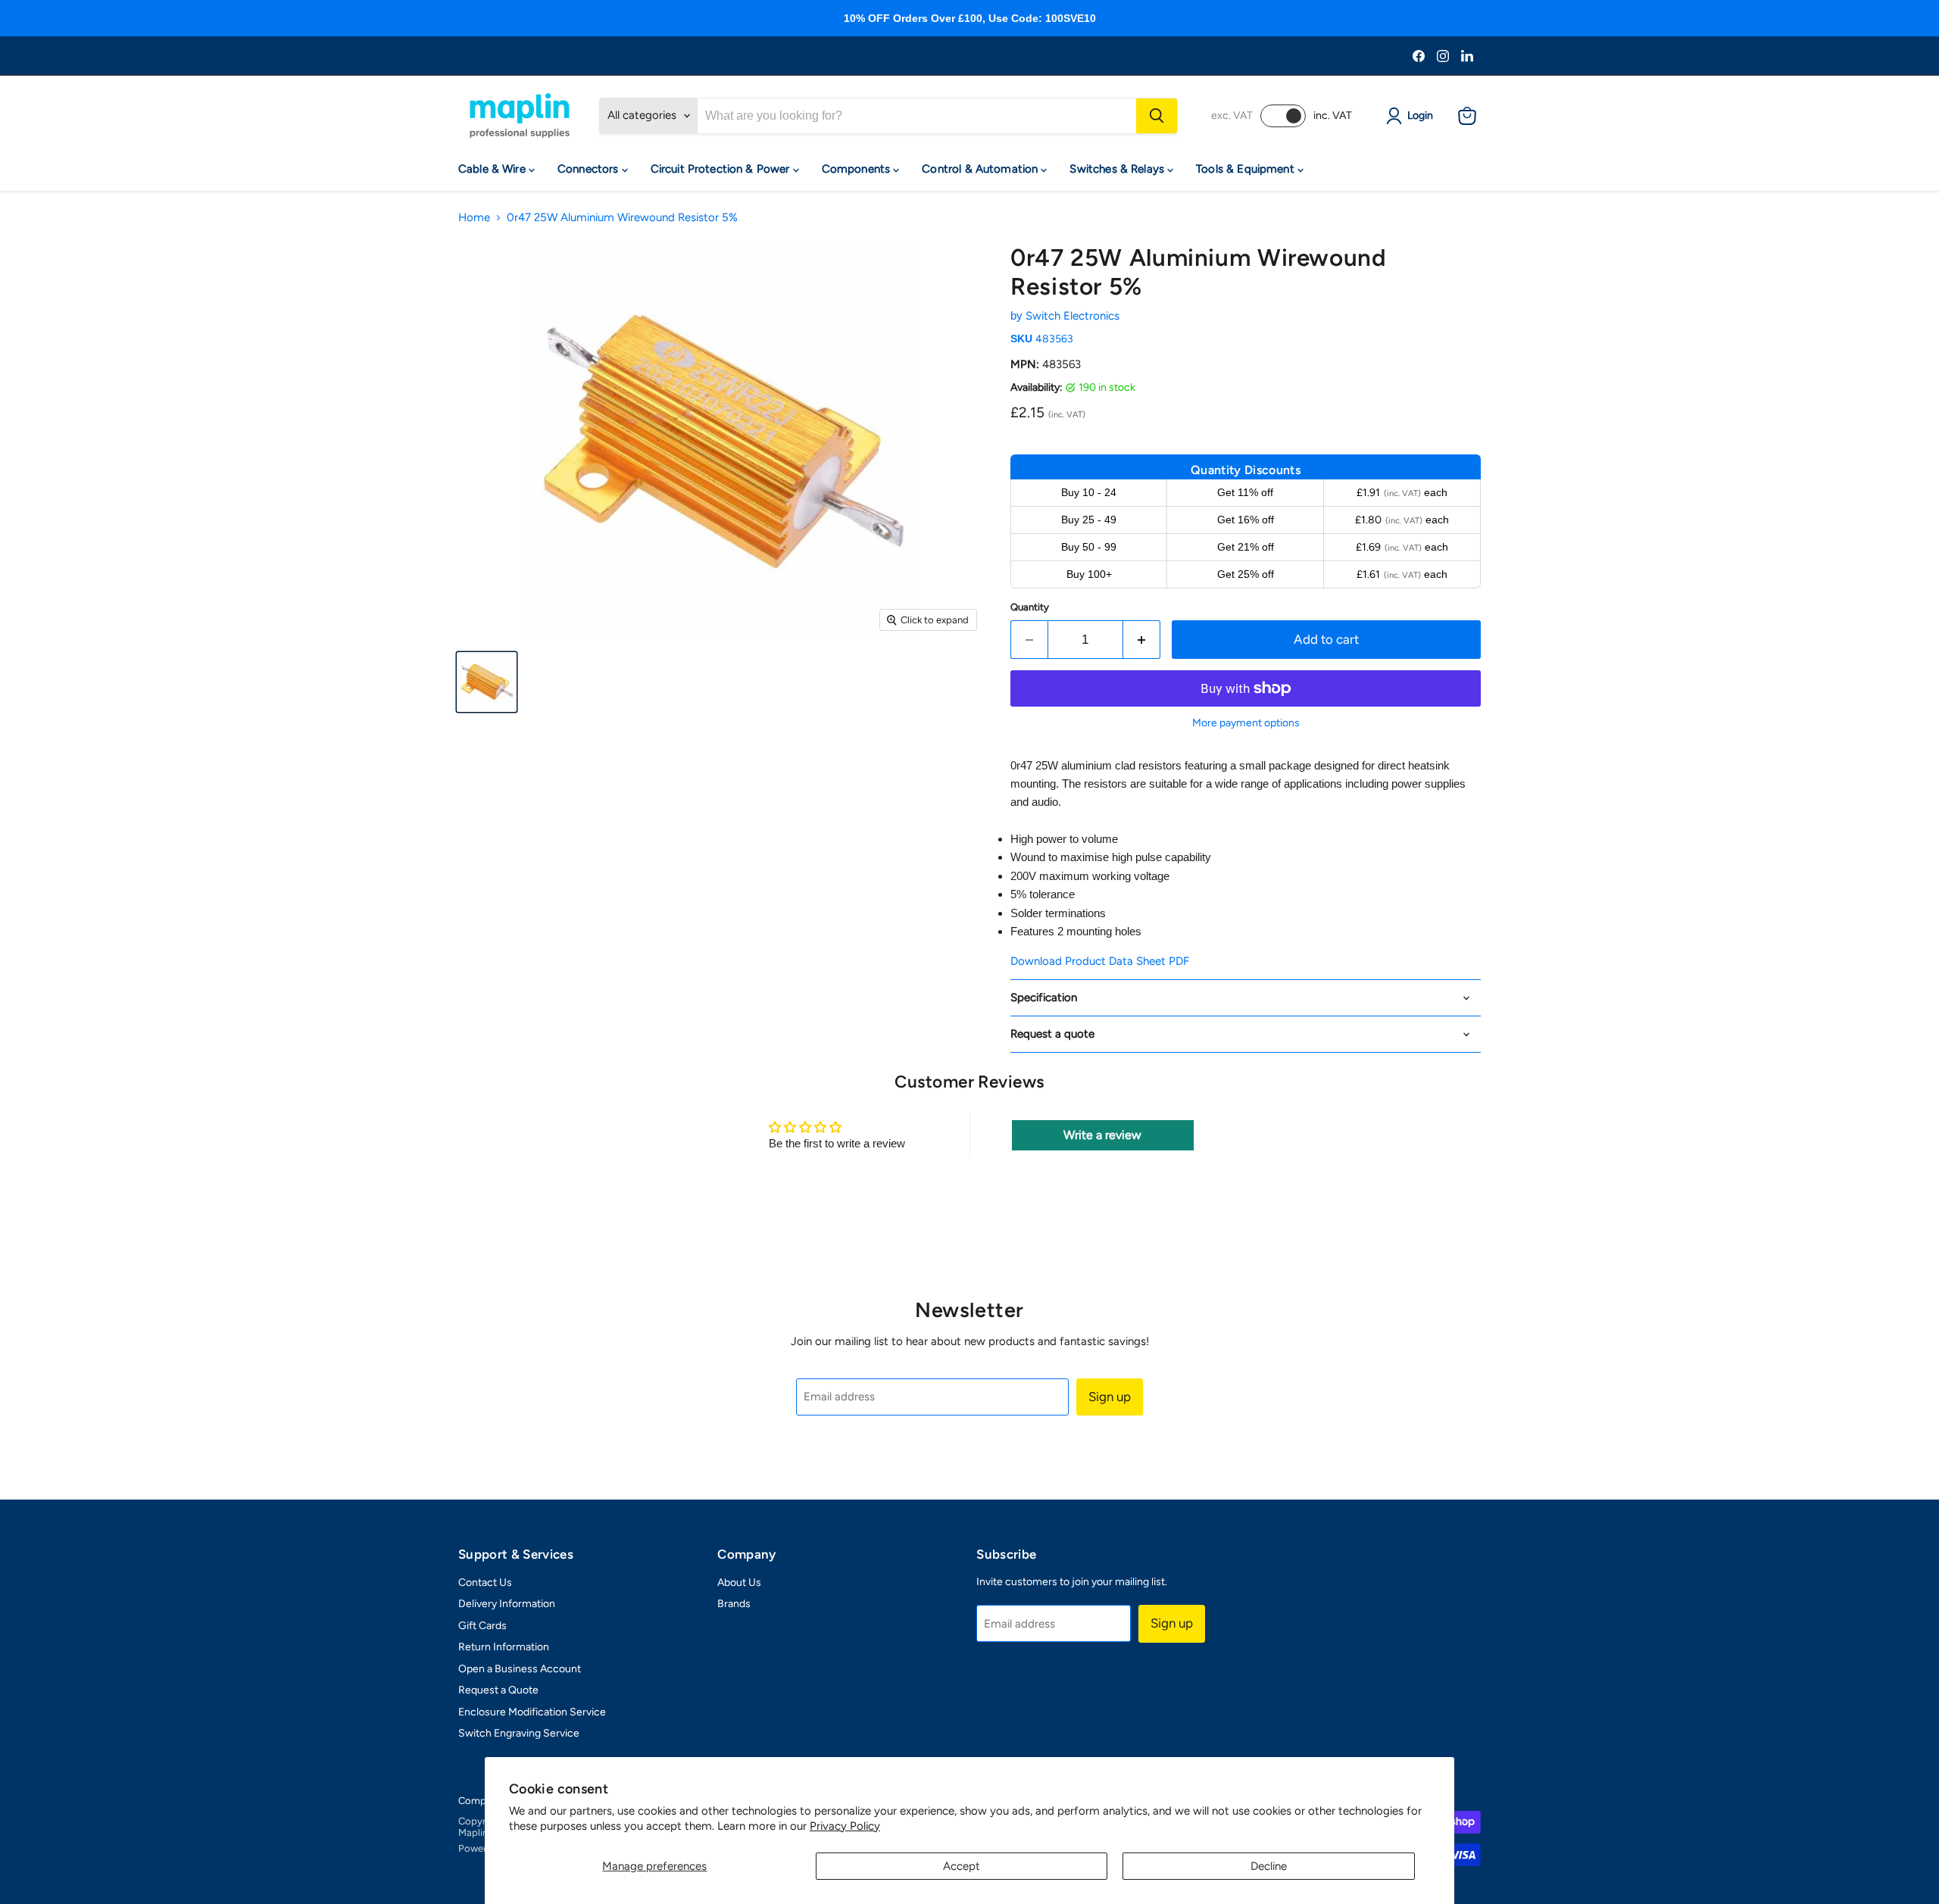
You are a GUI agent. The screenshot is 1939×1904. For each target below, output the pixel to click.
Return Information (504, 1647)
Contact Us (485, 1583)
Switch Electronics (1073, 316)
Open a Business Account (520, 1669)
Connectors (590, 169)
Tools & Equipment (1247, 169)
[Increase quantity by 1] (1142, 640)
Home (474, 218)
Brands (734, 1604)
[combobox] (917, 116)
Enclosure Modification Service (532, 1712)
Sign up (1110, 1397)
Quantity (1030, 607)
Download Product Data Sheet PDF (1100, 961)
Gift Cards (482, 1626)
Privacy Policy (845, 1826)
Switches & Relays (1118, 169)
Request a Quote (498, 1690)
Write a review (1102, 1135)
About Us (739, 1583)
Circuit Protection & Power (722, 169)
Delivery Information (507, 1604)
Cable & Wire (493, 169)
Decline (1269, 1866)
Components (858, 169)
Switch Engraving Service (519, 1733)
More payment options (1246, 723)
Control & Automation (981, 169)
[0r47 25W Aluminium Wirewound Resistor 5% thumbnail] (487, 682)
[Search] (1157, 116)
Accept (962, 1866)
